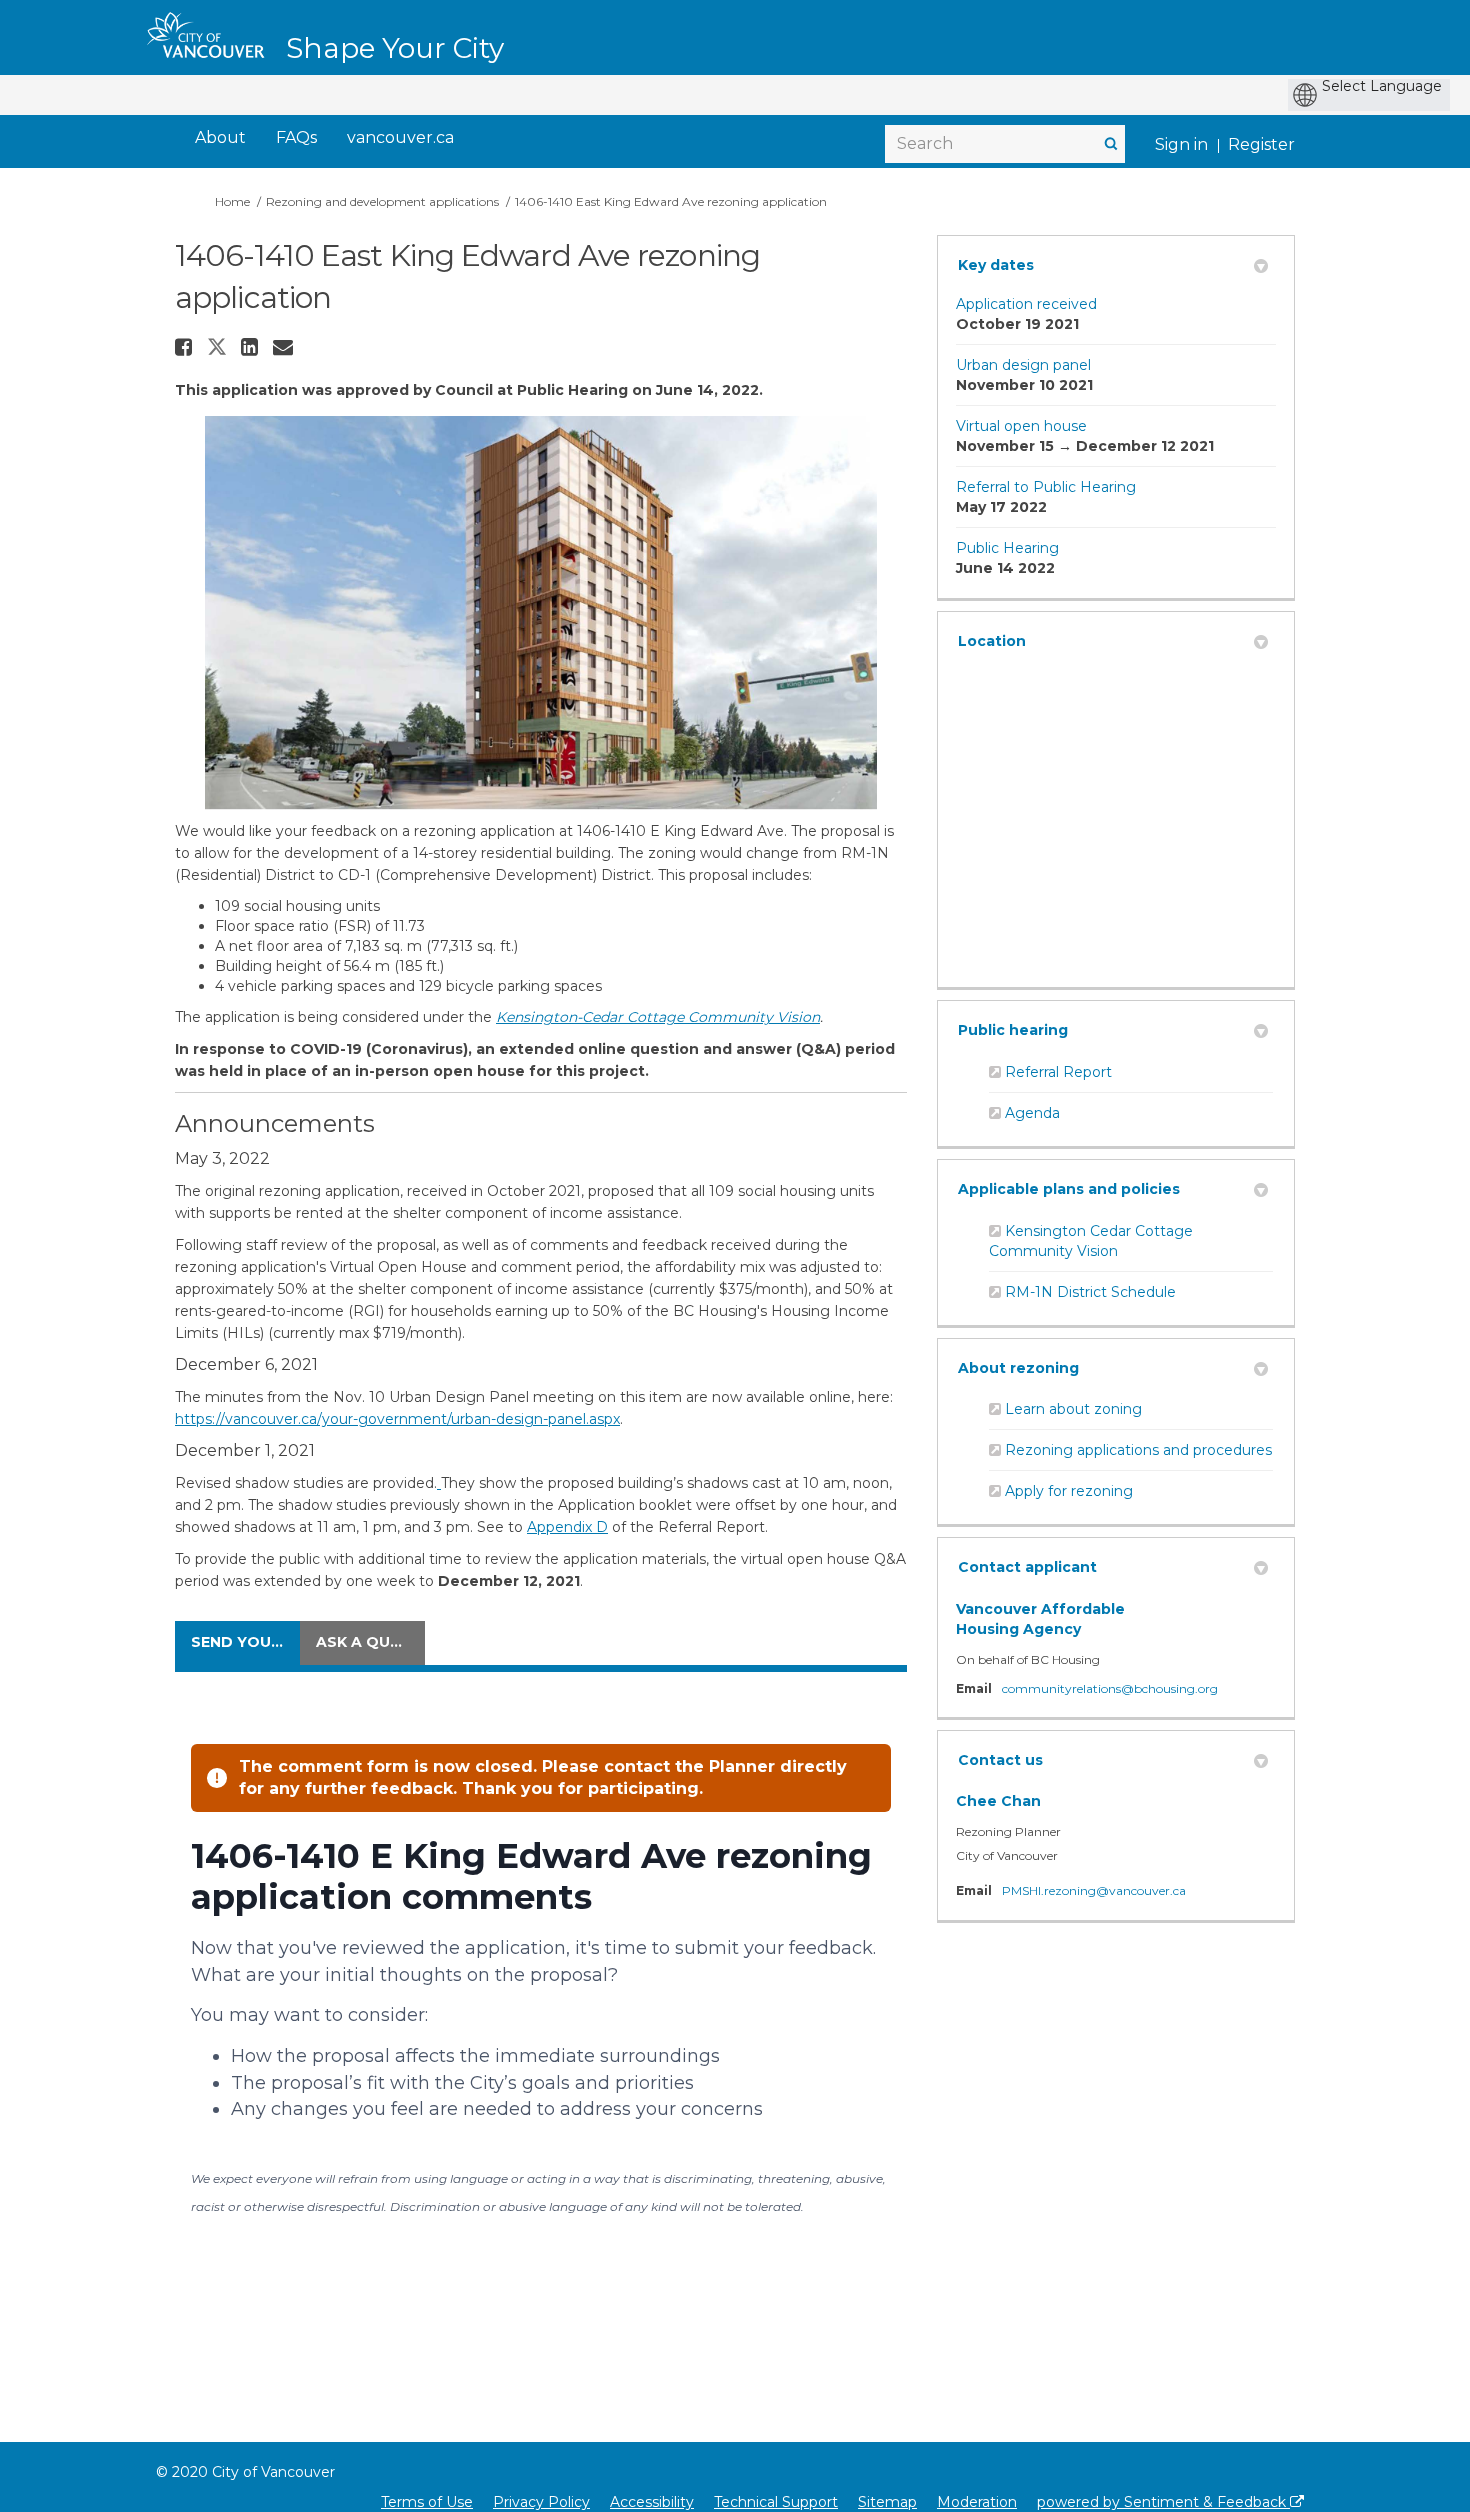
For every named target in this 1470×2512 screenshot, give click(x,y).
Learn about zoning (1073, 1409)
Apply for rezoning (1069, 1491)
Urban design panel (1023, 365)
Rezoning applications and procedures (1138, 1450)
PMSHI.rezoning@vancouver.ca (1094, 1890)
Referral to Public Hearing (1046, 487)
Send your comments (245, 1642)
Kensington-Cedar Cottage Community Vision (658, 1017)
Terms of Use (427, 2502)
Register (1261, 144)
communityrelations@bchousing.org (1110, 1688)
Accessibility (652, 2502)
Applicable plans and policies (1069, 1189)
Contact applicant (1027, 1567)
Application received (1026, 304)
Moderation (977, 2502)
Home (232, 201)
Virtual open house (1021, 426)
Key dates (996, 265)
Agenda (1032, 1113)
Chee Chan (998, 1801)
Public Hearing (1007, 548)
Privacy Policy (541, 2502)
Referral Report (1058, 1072)
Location (992, 641)
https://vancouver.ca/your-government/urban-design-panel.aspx (397, 1419)
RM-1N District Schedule (1090, 1292)
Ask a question (370, 1642)
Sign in (1181, 144)
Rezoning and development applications (382, 201)
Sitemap (887, 2502)
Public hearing (1013, 1030)
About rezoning (1018, 1368)
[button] (186, 347)
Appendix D (567, 1527)
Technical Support (776, 2502)
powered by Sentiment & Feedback (1163, 2502)
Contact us (1000, 1760)
